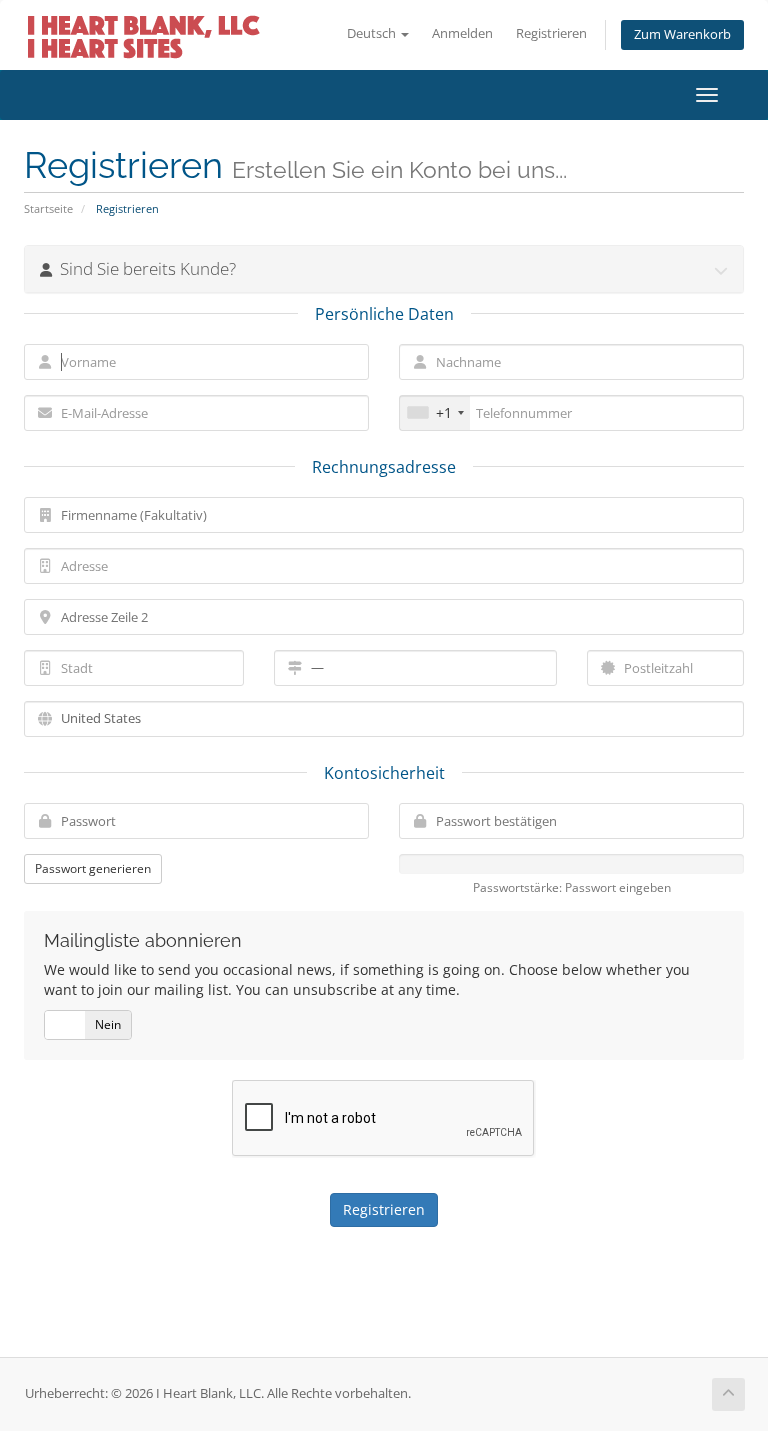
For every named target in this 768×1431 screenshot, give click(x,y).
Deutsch (373, 33)
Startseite (48, 208)
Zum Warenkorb (682, 34)
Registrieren (551, 33)
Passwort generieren (93, 868)
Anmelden (462, 33)
